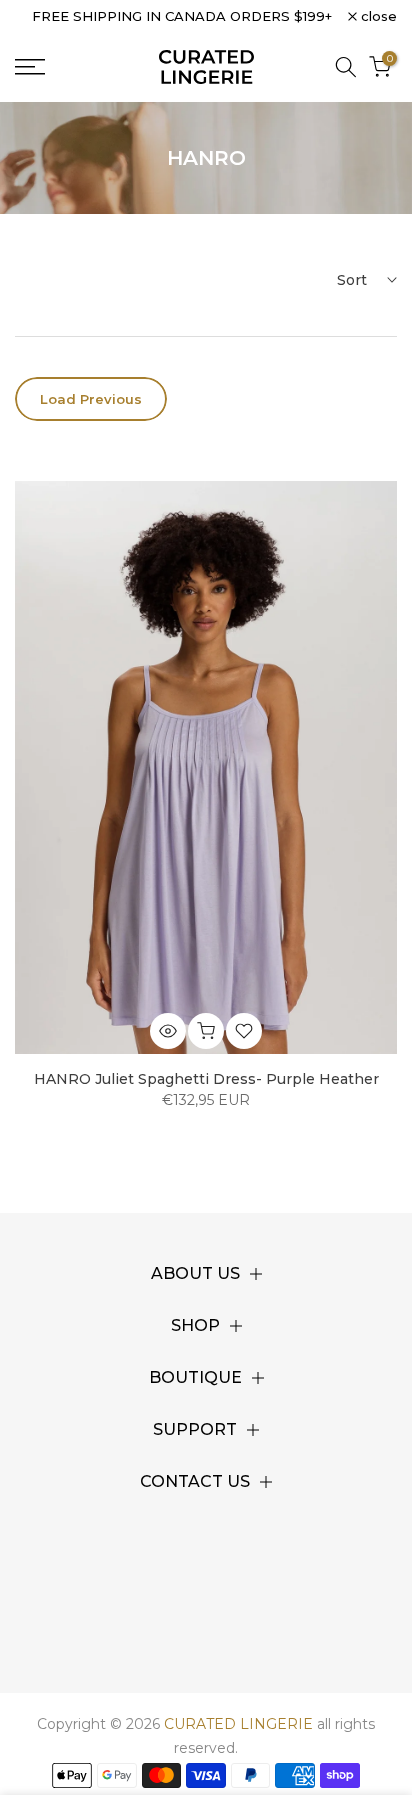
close (377, 16)
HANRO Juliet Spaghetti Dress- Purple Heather (206, 1079)
